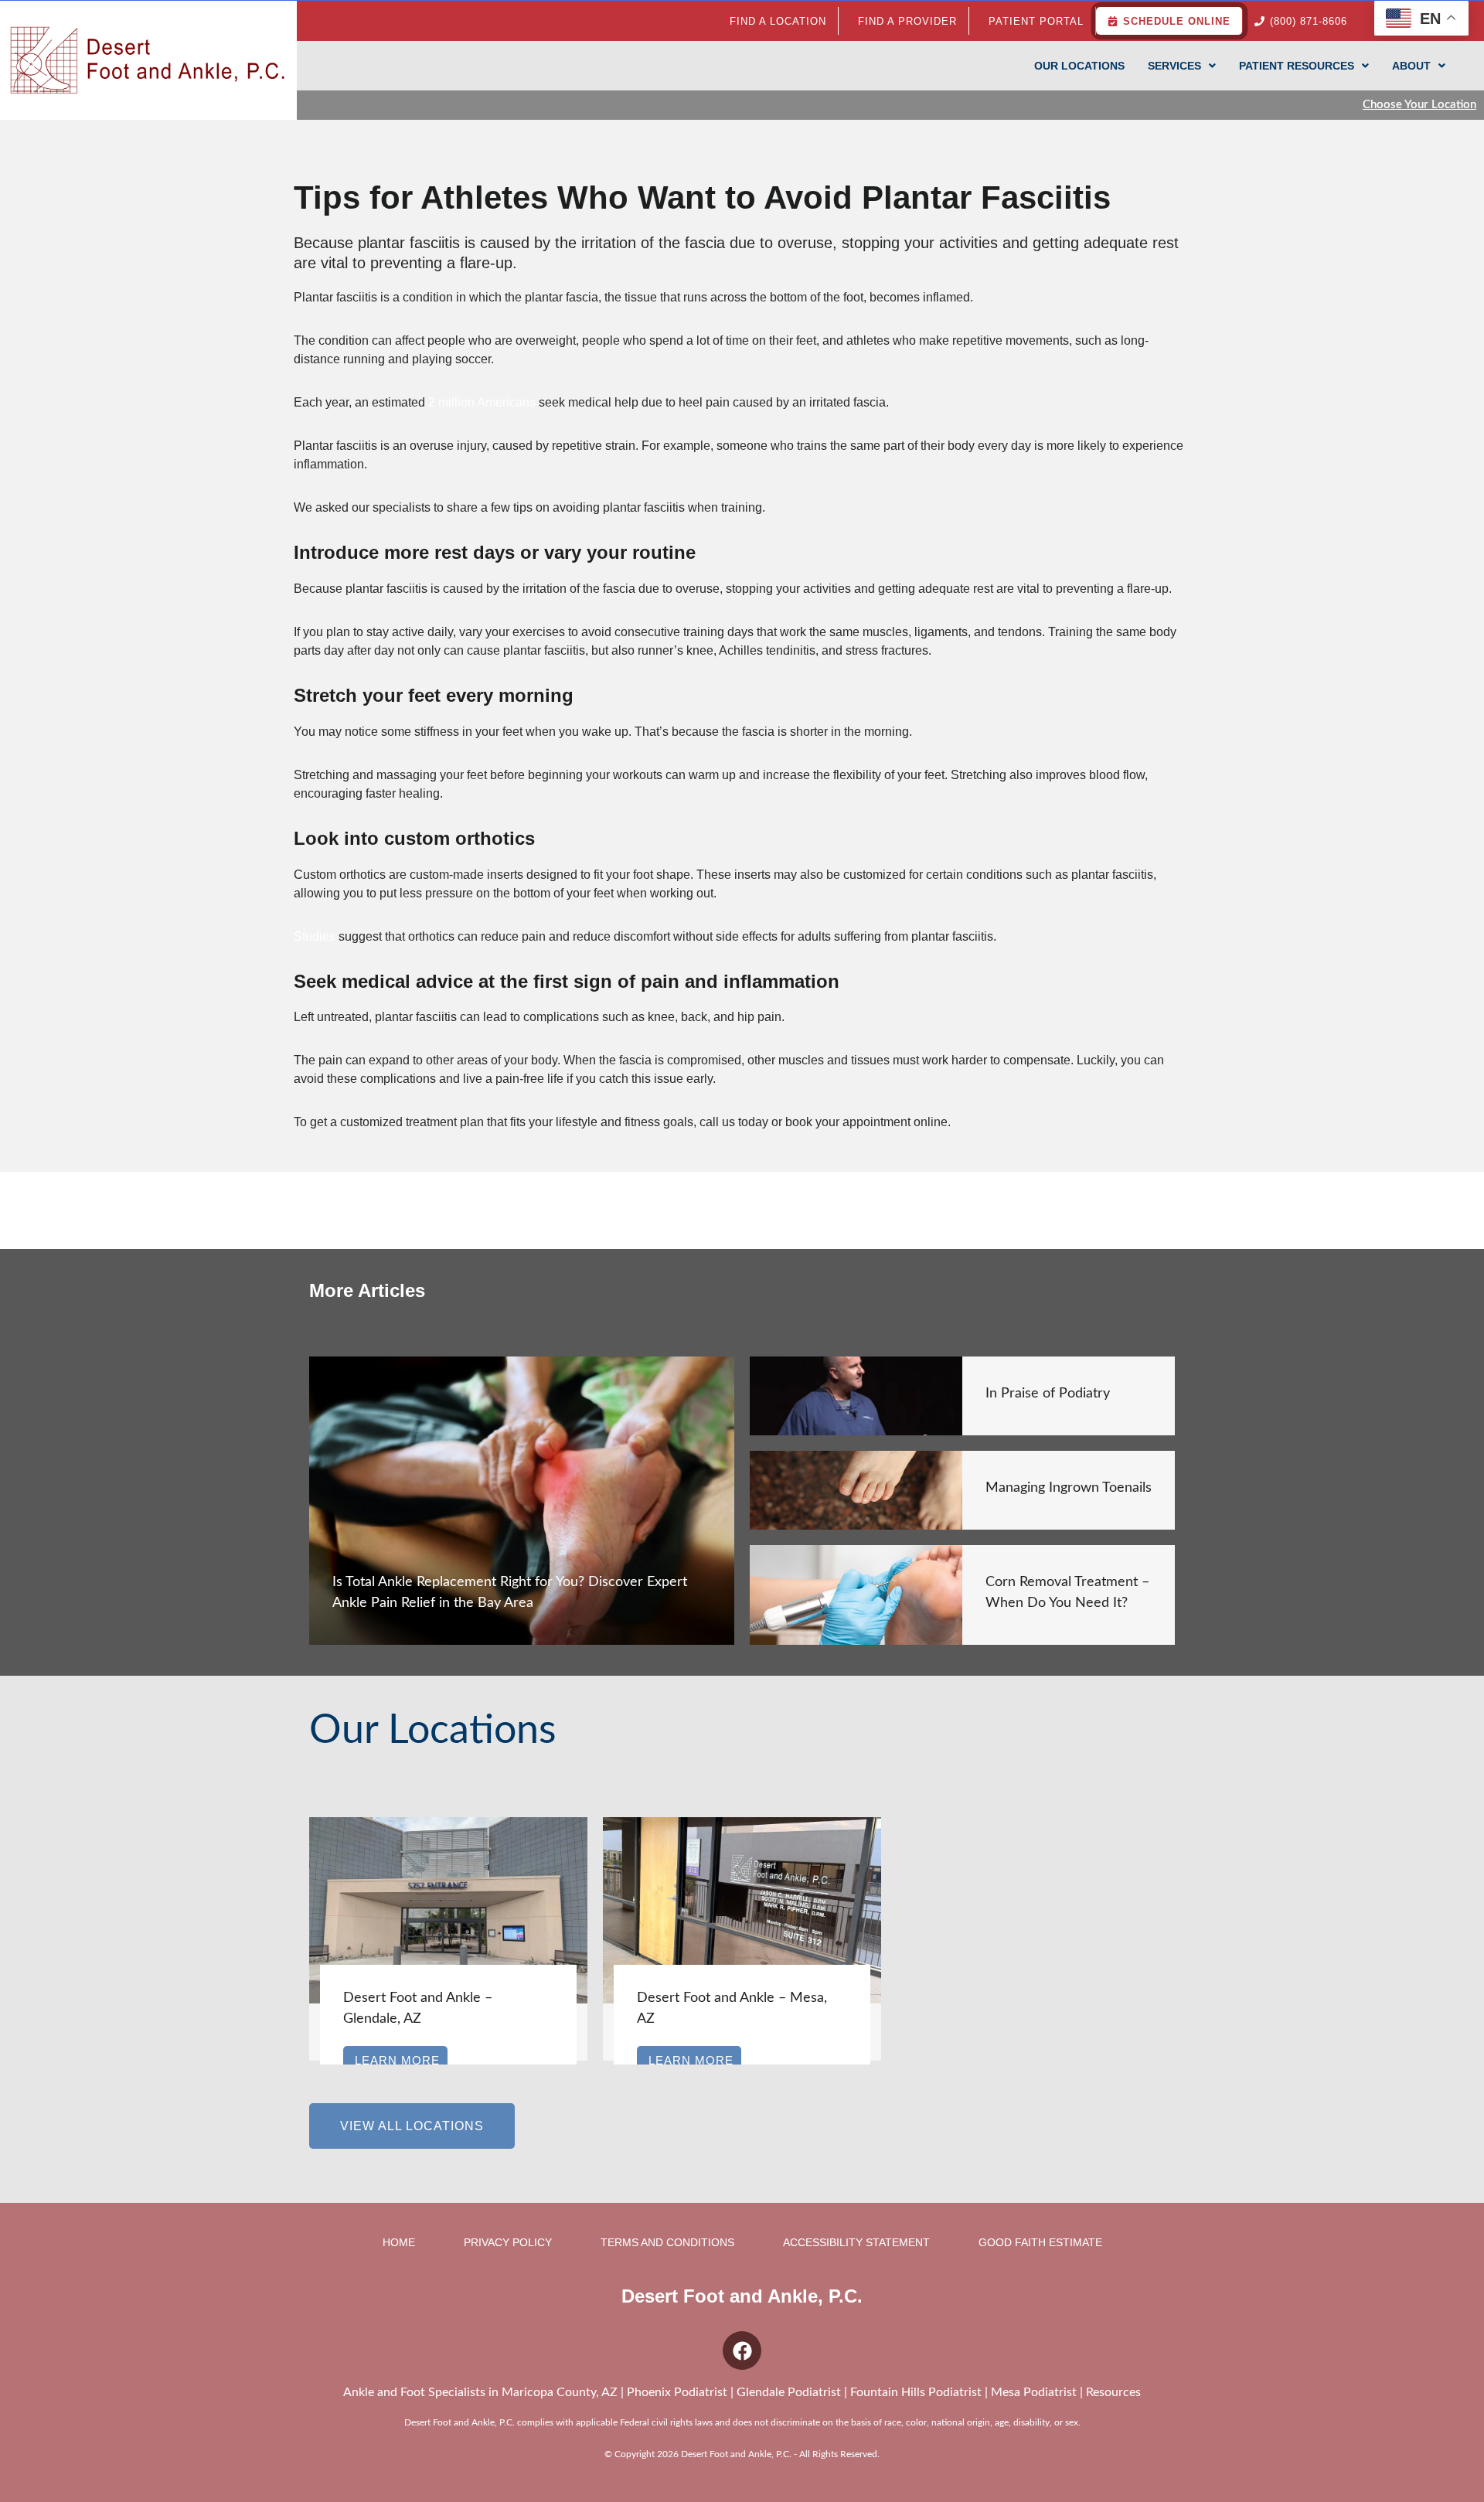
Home (399, 2242)
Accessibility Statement (856, 2242)
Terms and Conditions (667, 2242)
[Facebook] (742, 2351)
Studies (315, 936)
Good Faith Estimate (1040, 2242)
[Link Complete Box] (522, 1501)
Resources (1113, 2392)
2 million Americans (482, 402)
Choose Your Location (1419, 105)
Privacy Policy (508, 2242)
